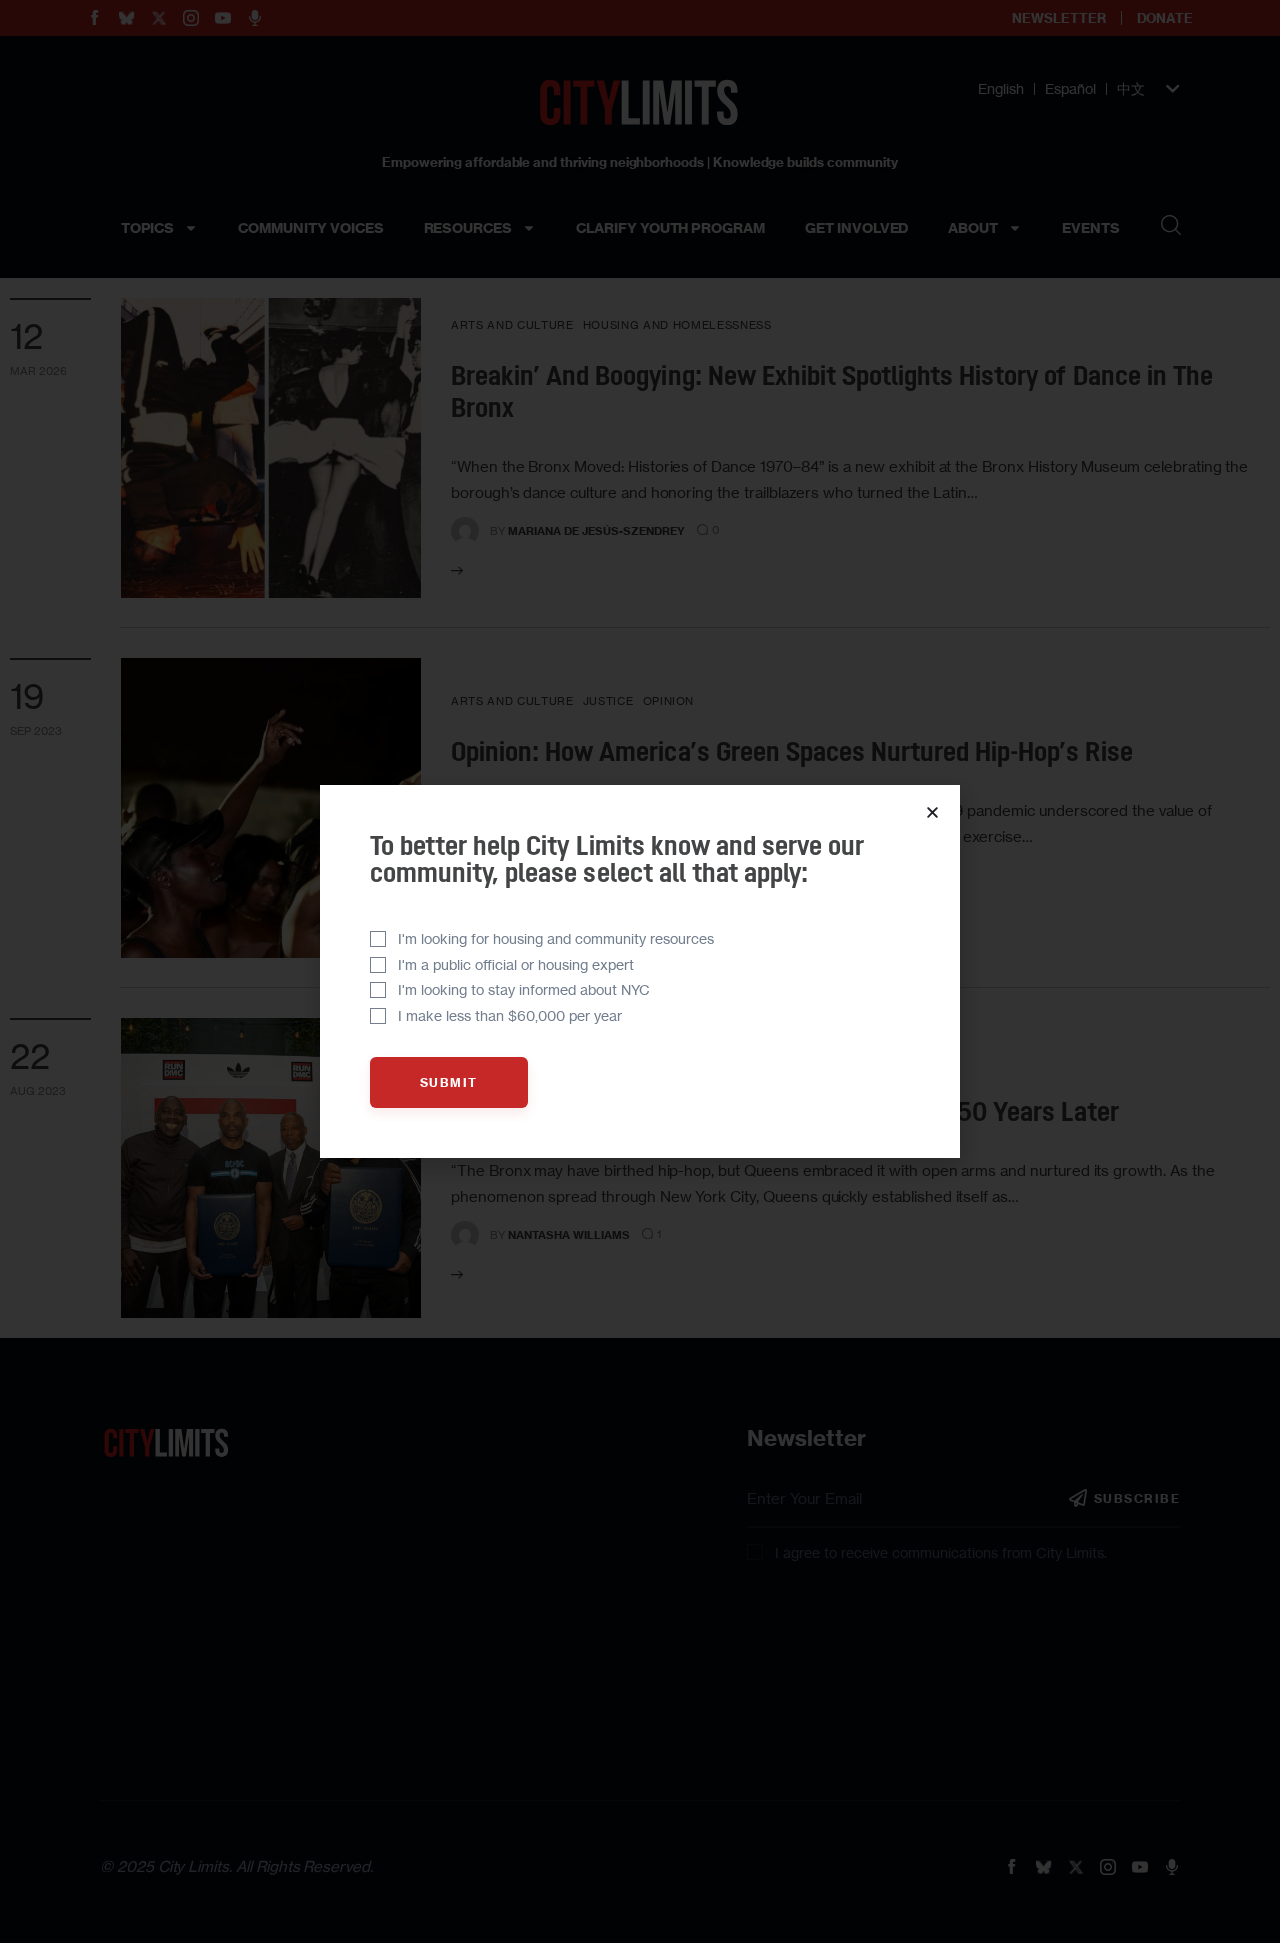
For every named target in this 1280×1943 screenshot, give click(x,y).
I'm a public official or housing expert (516, 964)
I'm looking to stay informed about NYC (524, 989)
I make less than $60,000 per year (510, 1015)
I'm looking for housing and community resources (556, 938)
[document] (640, 971)
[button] (932, 812)
